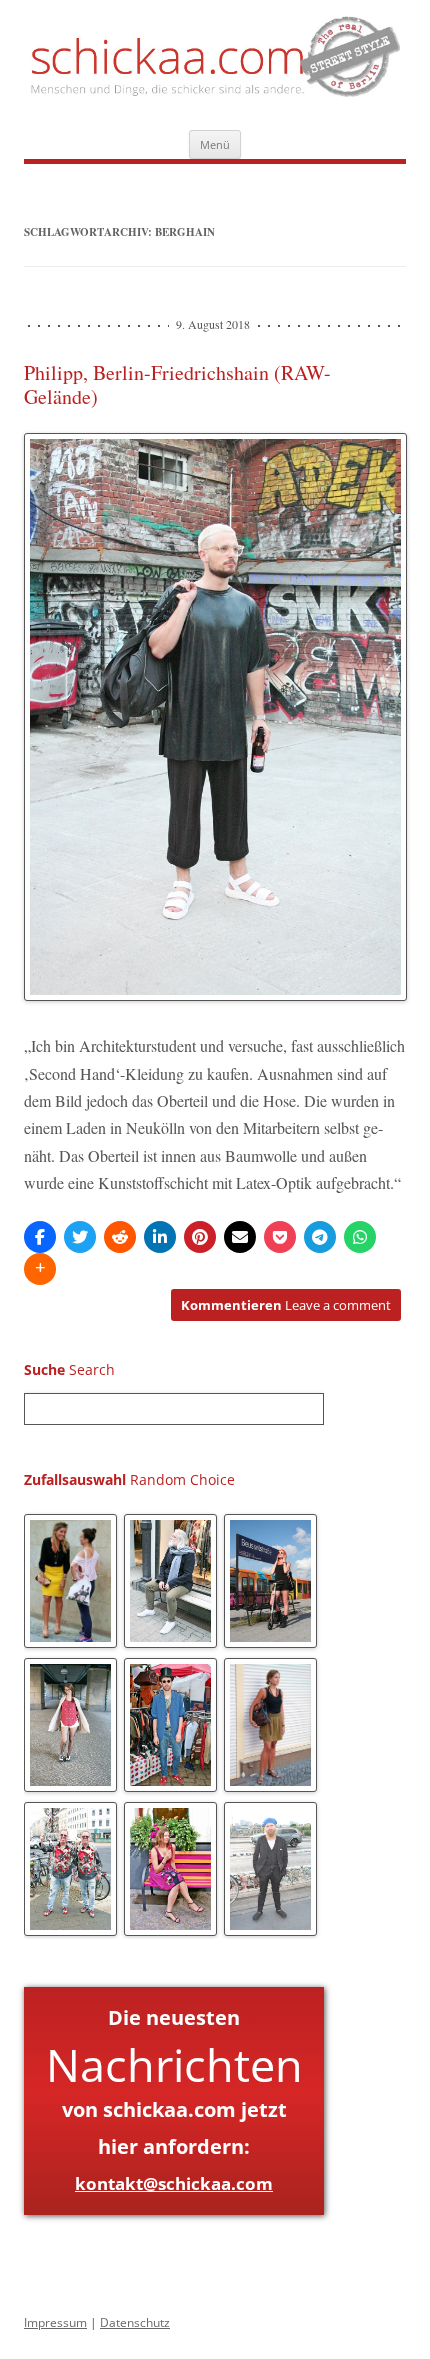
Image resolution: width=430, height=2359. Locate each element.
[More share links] (40, 1269)
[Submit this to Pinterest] (200, 1237)
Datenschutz (135, 2322)
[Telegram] (320, 1237)
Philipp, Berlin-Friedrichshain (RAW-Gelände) (177, 384)
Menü (215, 144)
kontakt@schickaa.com (174, 2183)
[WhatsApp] (360, 1237)
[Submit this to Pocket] (280, 1237)
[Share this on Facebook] (40, 1237)
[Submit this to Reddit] (120, 1237)
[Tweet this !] (80, 1237)
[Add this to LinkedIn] (160, 1237)
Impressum (55, 2322)
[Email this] (240, 1237)
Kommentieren (286, 1305)
